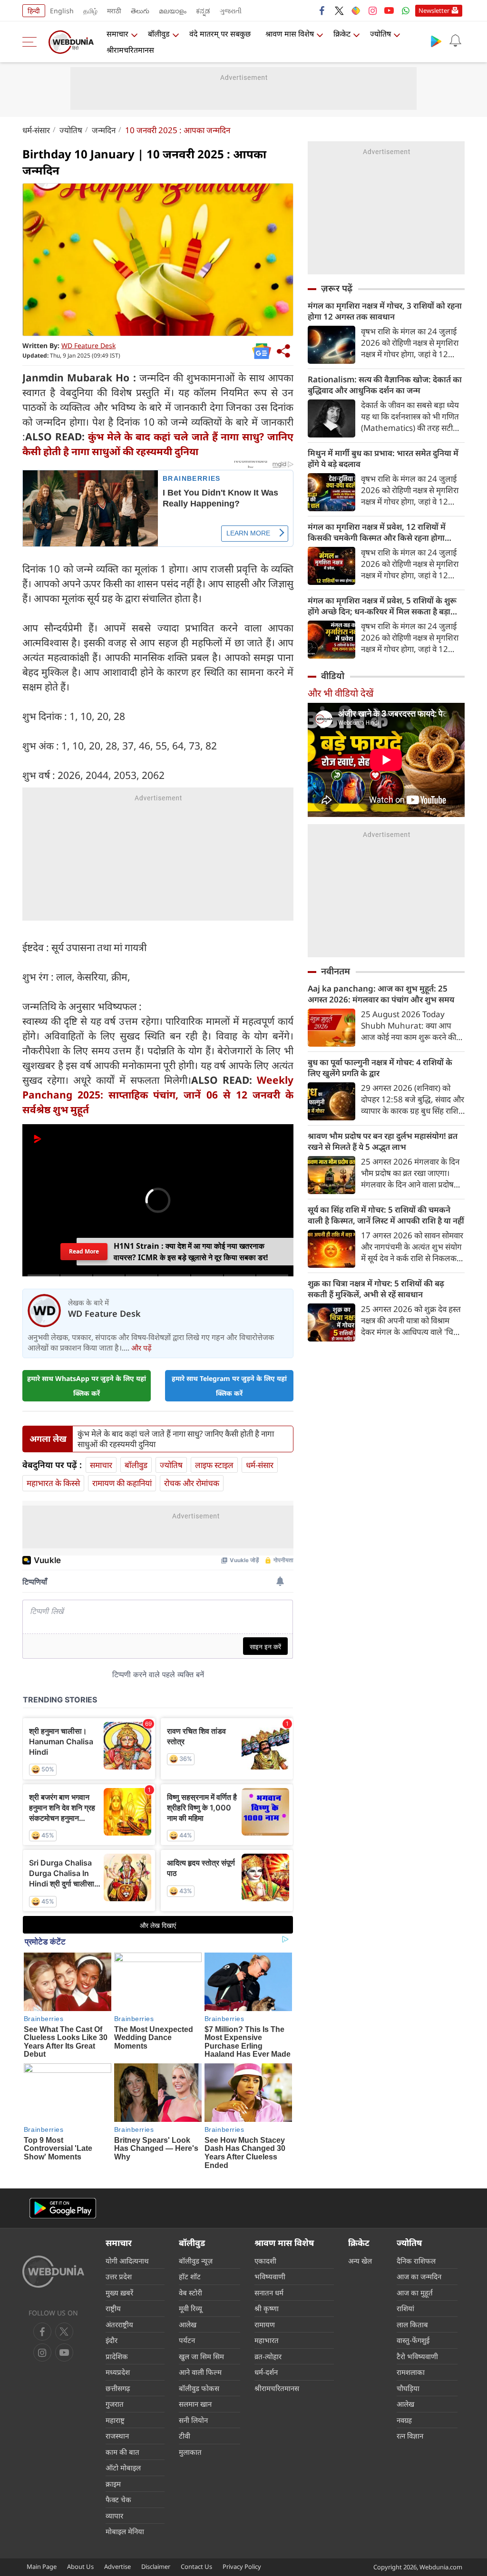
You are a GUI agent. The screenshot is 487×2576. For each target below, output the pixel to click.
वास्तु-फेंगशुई (413, 2340)
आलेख (188, 2324)
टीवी (185, 2436)
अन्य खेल (360, 2261)
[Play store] (436, 41)
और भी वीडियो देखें (341, 693)
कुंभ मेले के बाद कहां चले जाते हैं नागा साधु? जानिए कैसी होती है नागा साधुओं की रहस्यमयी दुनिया (176, 1439)
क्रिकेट (342, 34)
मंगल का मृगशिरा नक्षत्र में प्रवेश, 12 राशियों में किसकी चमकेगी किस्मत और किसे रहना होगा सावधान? (377, 532)
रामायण (265, 2324)
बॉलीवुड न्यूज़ (196, 2261)
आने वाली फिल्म (200, 2372)
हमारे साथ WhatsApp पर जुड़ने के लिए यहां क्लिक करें (87, 1386)
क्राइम (113, 2484)
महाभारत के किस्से (53, 1483)
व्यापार (114, 2516)
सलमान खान (195, 2404)
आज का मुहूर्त (415, 2293)
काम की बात (122, 2452)
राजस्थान (117, 2436)
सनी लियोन (193, 2420)
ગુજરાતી (231, 11)
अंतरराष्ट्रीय (119, 2324)
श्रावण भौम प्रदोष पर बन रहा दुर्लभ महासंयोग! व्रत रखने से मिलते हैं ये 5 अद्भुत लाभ (383, 1141)
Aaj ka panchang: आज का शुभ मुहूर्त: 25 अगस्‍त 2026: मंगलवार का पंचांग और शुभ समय (381, 994)
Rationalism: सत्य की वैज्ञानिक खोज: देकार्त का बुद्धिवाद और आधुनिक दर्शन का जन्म (385, 385)
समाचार (117, 34)
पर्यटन (187, 2340)
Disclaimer (156, 2566)
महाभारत (267, 2340)
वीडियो (333, 676)
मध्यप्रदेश (118, 2372)
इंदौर (112, 2340)
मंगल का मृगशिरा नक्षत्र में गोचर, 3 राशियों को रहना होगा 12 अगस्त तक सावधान (385, 311)
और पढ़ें (141, 1348)
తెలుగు (140, 11)
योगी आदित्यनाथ (127, 2261)
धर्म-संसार (36, 130)
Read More (84, 1251)
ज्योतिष (380, 34)
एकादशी (265, 2261)
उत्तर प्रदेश (119, 2276)
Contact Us (196, 2566)
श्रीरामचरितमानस (130, 50)
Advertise (117, 2566)
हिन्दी (34, 11)
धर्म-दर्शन (266, 2372)
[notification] (455, 41)
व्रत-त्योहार (268, 2356)
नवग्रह (404, 2420)
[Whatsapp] (406, 10)
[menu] (32, 42)
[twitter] (339, 10)
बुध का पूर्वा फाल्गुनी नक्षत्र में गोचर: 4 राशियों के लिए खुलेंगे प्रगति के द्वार (380, 1068)
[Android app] (63, 2208)
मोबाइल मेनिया (125, 2531)
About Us (80, 2566)
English (62, 11)
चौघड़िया (408, 2388)
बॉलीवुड (159, 34)
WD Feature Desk (88, 345)
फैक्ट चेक (118, 2499)
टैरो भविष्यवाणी (417, 2356)
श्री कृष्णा (267, 2308)
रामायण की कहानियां (122, 1483)
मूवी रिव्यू (190, 2308)
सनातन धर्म (269, 2293)
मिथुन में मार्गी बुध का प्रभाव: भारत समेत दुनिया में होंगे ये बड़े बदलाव (383, 458)
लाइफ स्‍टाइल (214, 1465)
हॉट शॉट (190, 2276)
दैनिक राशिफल (416, 2261)
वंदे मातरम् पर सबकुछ (220, 34)
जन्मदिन (104, 130)
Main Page (42, 2566)
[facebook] (322, 10)
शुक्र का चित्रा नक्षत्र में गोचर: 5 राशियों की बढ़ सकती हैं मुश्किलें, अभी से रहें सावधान (376, 1289)
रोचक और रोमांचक (192, 1483)
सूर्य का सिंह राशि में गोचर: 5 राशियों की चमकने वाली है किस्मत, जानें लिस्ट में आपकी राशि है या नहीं (386, 1215)
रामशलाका (411, 2372)
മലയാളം (173, 11)
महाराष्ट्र (115, 2420)
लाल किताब (412, 2324)
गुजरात (115, 2404)
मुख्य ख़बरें (119, 2293)
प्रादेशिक (117, 2356)
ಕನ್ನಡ (203, 11)
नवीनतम (336, 971)
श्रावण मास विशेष (290, 34)
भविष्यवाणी (270, 2276)
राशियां (405, 2308)
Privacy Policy (242, 2566)
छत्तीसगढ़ (118, 2388)
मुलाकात (190, 2452)
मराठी (114, 11)
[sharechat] (356, 10)
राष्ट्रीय (113, 2308)
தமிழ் (90, 11)
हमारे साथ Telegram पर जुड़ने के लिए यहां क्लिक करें (229, 1386)
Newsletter (434, 10)
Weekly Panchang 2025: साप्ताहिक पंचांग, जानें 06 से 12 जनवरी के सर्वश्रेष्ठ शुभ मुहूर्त (158, 1095)
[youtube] (389, 10)
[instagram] (372, 10)
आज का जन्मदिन (419, 2276)
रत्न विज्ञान (410, 2436)
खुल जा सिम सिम (201, 2356)
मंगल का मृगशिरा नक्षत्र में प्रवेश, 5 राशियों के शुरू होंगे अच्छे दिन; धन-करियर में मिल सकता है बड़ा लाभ (382, 606)
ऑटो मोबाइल (123, 2468)
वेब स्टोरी (190, 2293)
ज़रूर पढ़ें (337, 288)
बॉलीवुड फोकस (199, 2388)
